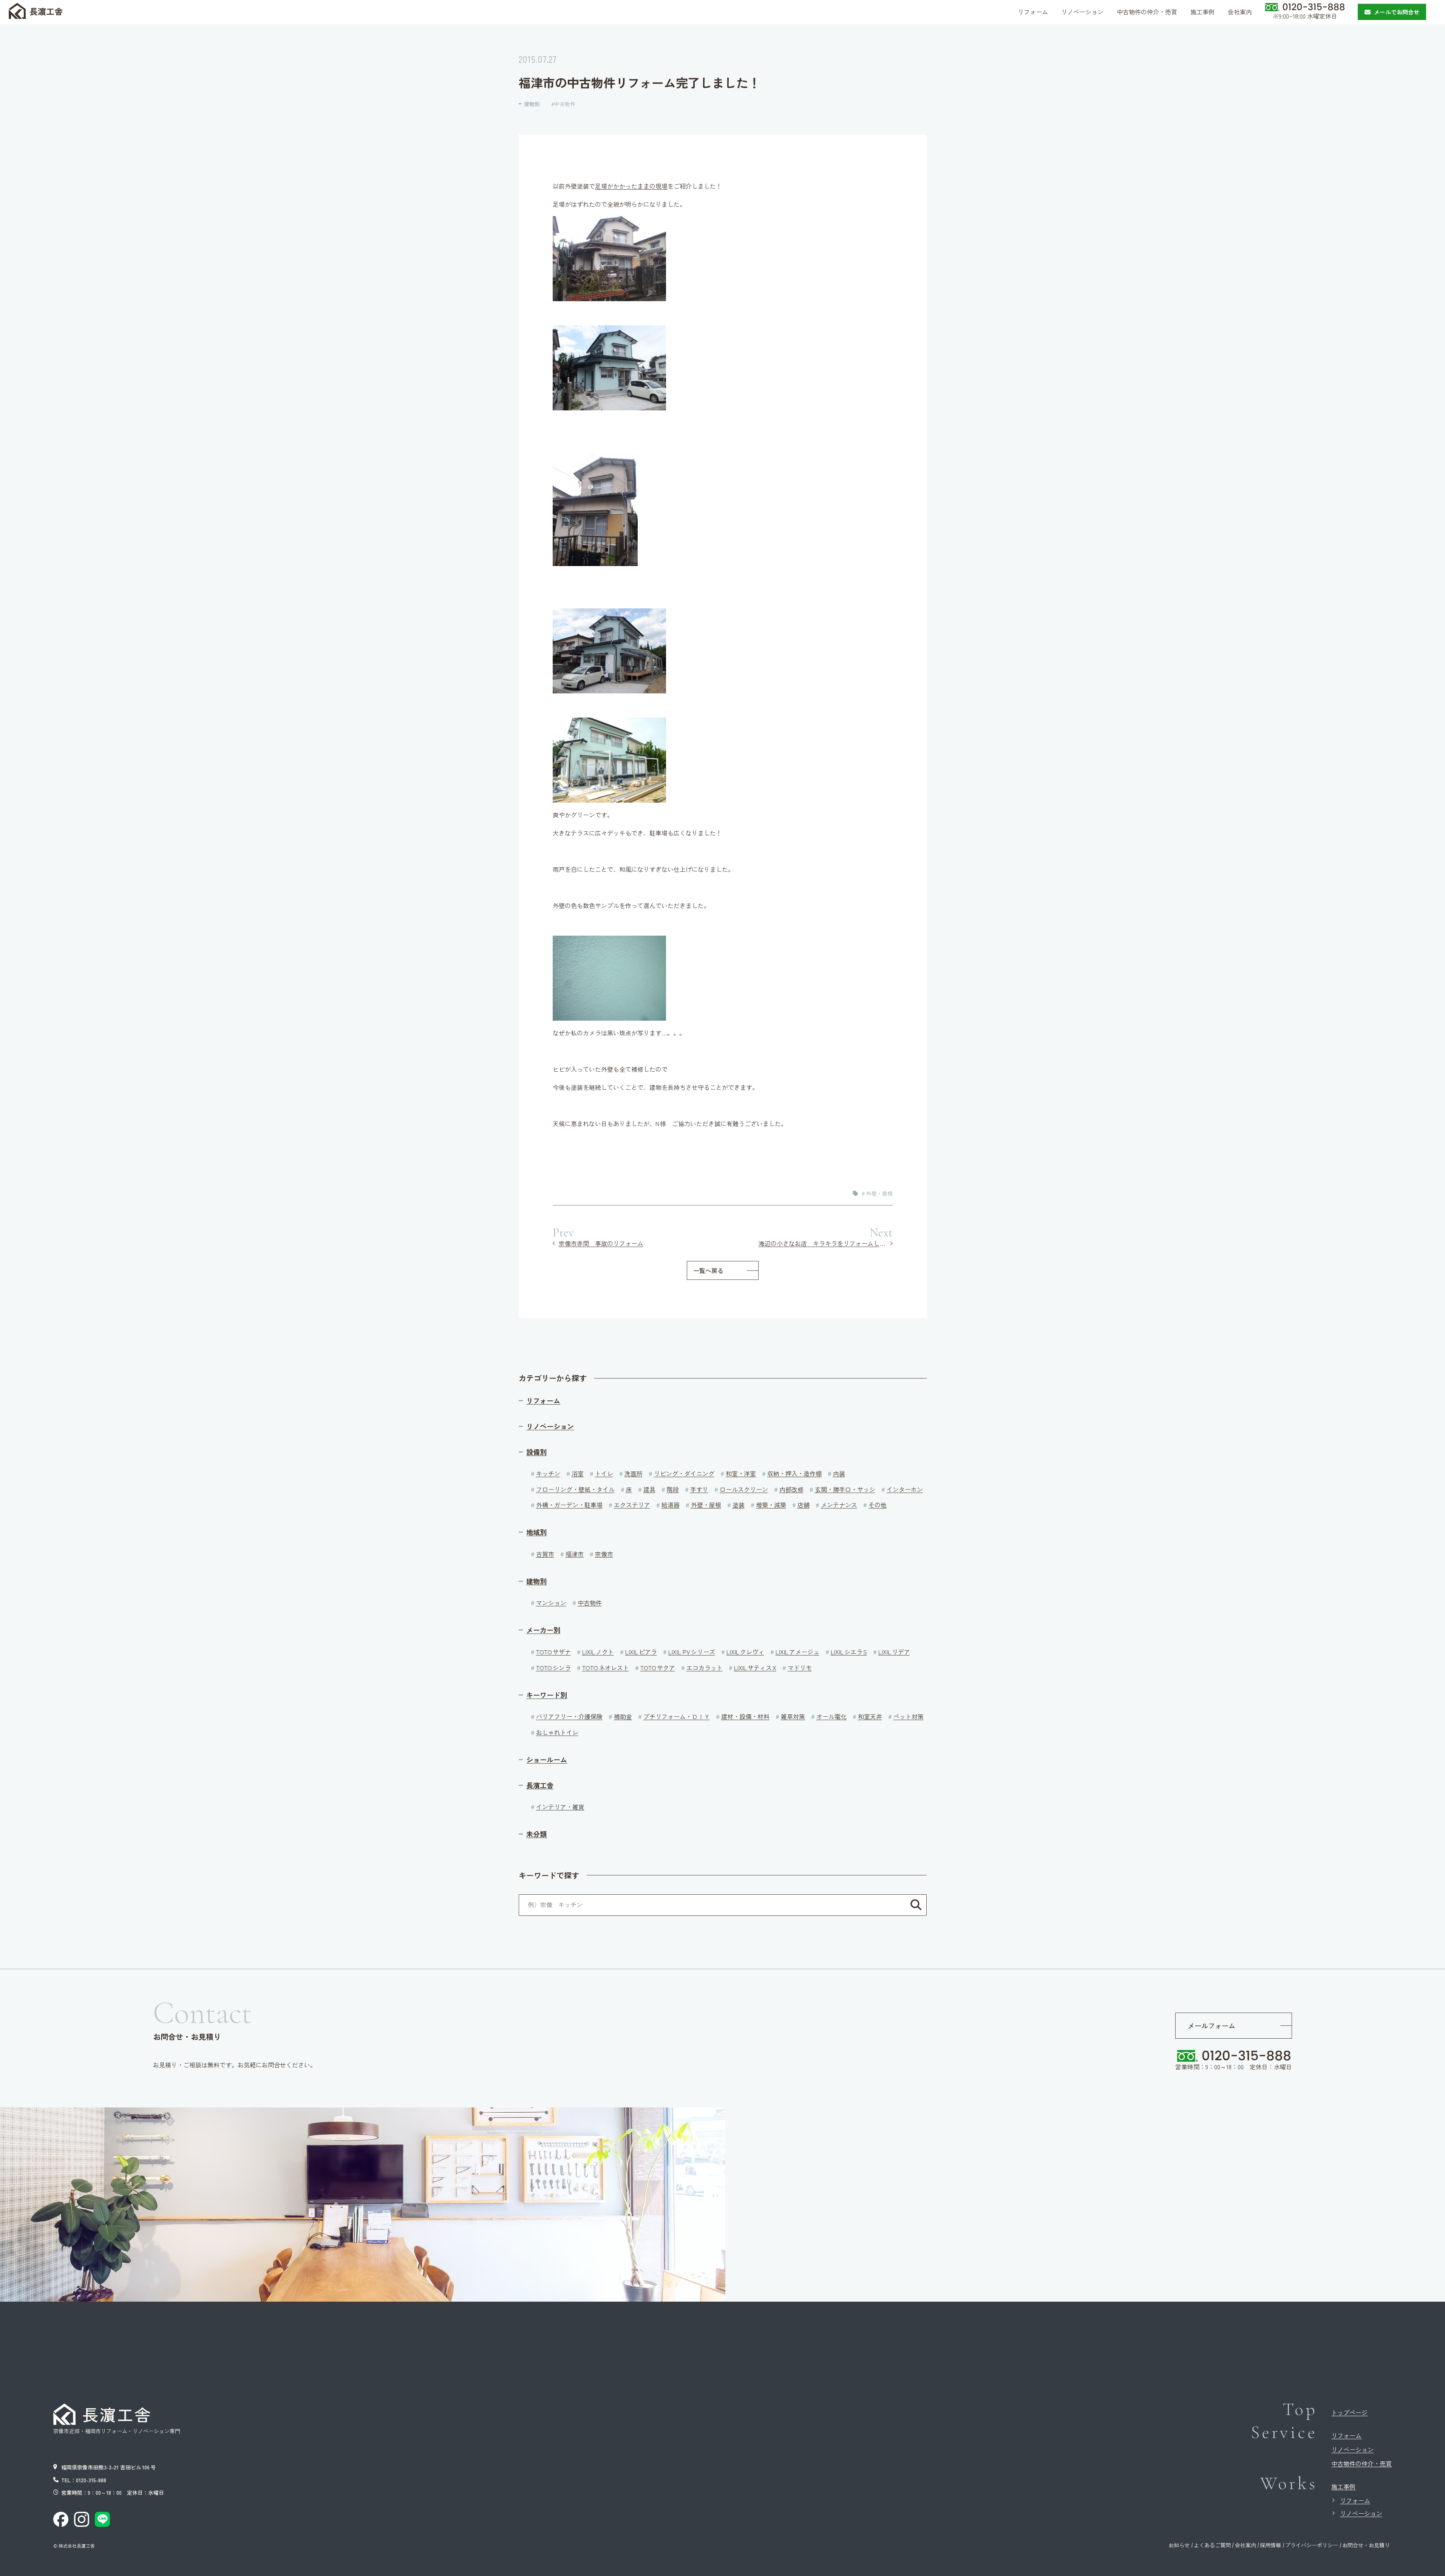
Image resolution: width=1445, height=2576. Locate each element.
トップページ (1349, 2412)
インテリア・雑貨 (560, 1807)
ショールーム (547, 1760)
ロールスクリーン (744, 1489)
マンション (551, 1603)
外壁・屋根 (879, 1193)
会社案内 (1246, 2545)
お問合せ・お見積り (1366, 2545)
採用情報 (1270, 2545)
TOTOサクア (658, 1668)
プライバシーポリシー (1312, 2545)
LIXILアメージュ (797, 1652)
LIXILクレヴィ (745, 1652)
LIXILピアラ (641, 1652)
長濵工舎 (46, 11)
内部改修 (791, 1489)
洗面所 (634, 1473)
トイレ (604, 1473)
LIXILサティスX (755, 1668)
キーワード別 (547, 1695)
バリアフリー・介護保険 (569, 1716)
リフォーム (543, 1401)
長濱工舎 (540, 1785)
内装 (839, 1473)
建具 (649, 1489)
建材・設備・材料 (745, 1716)
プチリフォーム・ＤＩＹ (677, 1716)
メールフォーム (1212, 2025)
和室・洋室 (741, 1473)
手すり (699, 1489)
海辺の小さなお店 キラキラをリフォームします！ (826, 1243)
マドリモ (800, 1668)
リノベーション (550, 1426)
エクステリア (632, 1505)
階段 (673, 1489)
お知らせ (1179, 2545)
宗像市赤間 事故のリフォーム (601, 1243)
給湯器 (671, 1505)
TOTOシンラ (553, 1668)
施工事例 (1343, 2486)
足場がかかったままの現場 (631, 186)
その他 (878, 1505)
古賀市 (545, 1554)
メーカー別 (543, 1630)
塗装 (739, 1505)
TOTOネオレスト (606, 1668)
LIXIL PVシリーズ (692, 1652)
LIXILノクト (598, 1652)
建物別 (532, 104)
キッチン (548, 1473)
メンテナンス (839, 1505)
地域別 (536, 1532)
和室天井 (870, 1716)
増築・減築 (771, 1505)
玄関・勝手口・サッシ (845, 1489)
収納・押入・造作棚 (794, 1473)
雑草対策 (793, 1716)
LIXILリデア (894, 1652)
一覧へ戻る (708, 1270)
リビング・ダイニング (684, 1473)
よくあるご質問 (1212, 2545)
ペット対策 (909, 1716)
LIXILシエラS (849, 1652)
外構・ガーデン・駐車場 (569, 1505)
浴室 (578, 1473)
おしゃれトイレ (557, 1732)
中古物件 (565, 104)
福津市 (575, 1554)
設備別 (536, 1452)
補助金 (623, 1716)
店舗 (804, 1505)
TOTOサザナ (553, 1652)
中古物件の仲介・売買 (1362, 2463)
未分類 (536, 1834)
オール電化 (831, 1716)
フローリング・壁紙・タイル (575, 1489)
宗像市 (604, 1554)
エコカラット (705, 1668)
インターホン (905, 1489)
